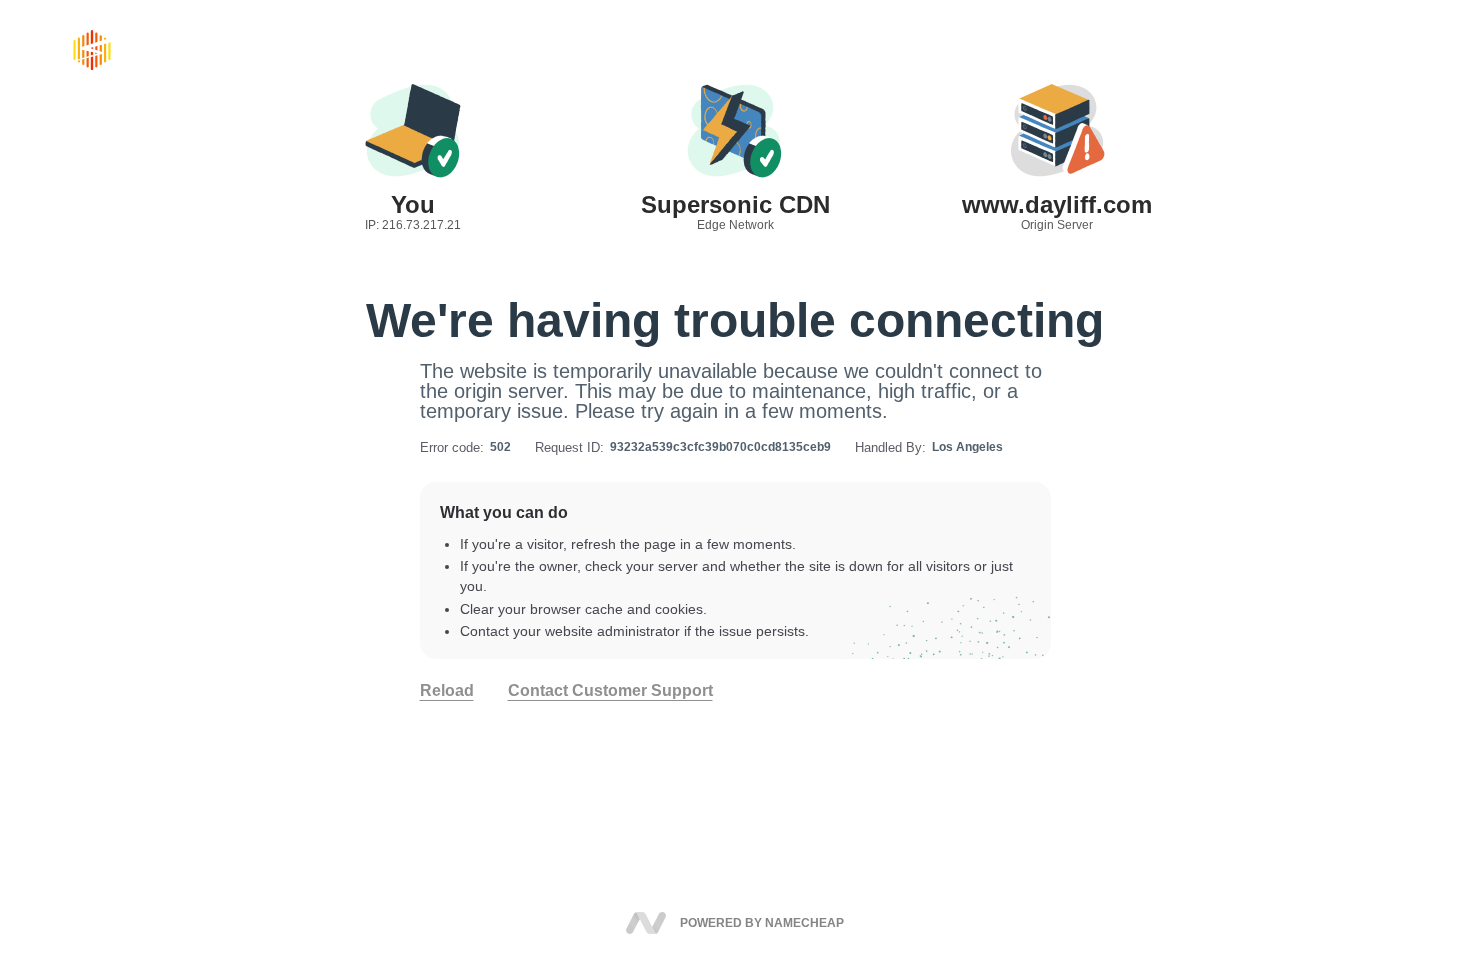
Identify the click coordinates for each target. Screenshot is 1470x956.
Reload (447, 691)
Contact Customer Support (610, 691)
